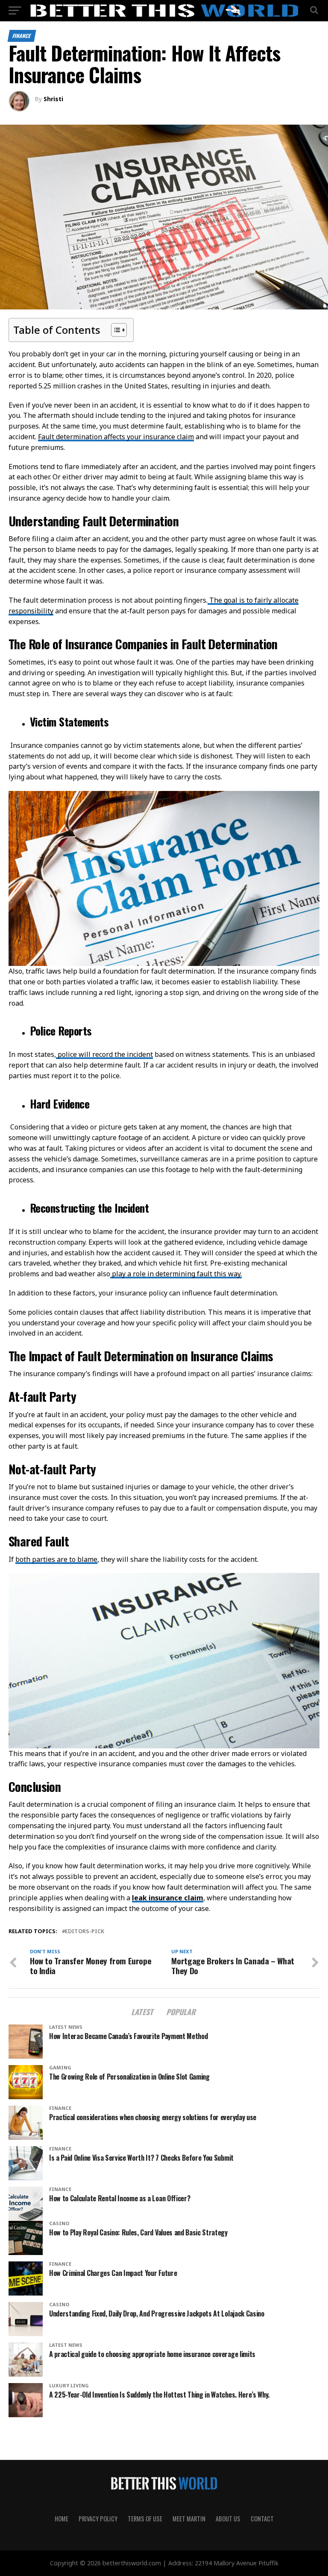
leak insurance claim (168, 1898)
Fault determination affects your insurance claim (116, 437)
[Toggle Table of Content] (115, 330)
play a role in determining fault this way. (176, 1274)
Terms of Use (145, 2519)
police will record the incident (104, 1054)
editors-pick (85, 1931)
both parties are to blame (56, 1559)
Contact (262, 2519)
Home (61, 2519)
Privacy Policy (98, 2519)
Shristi (53, 99)
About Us (228, 2519)
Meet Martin (189, 2519)
